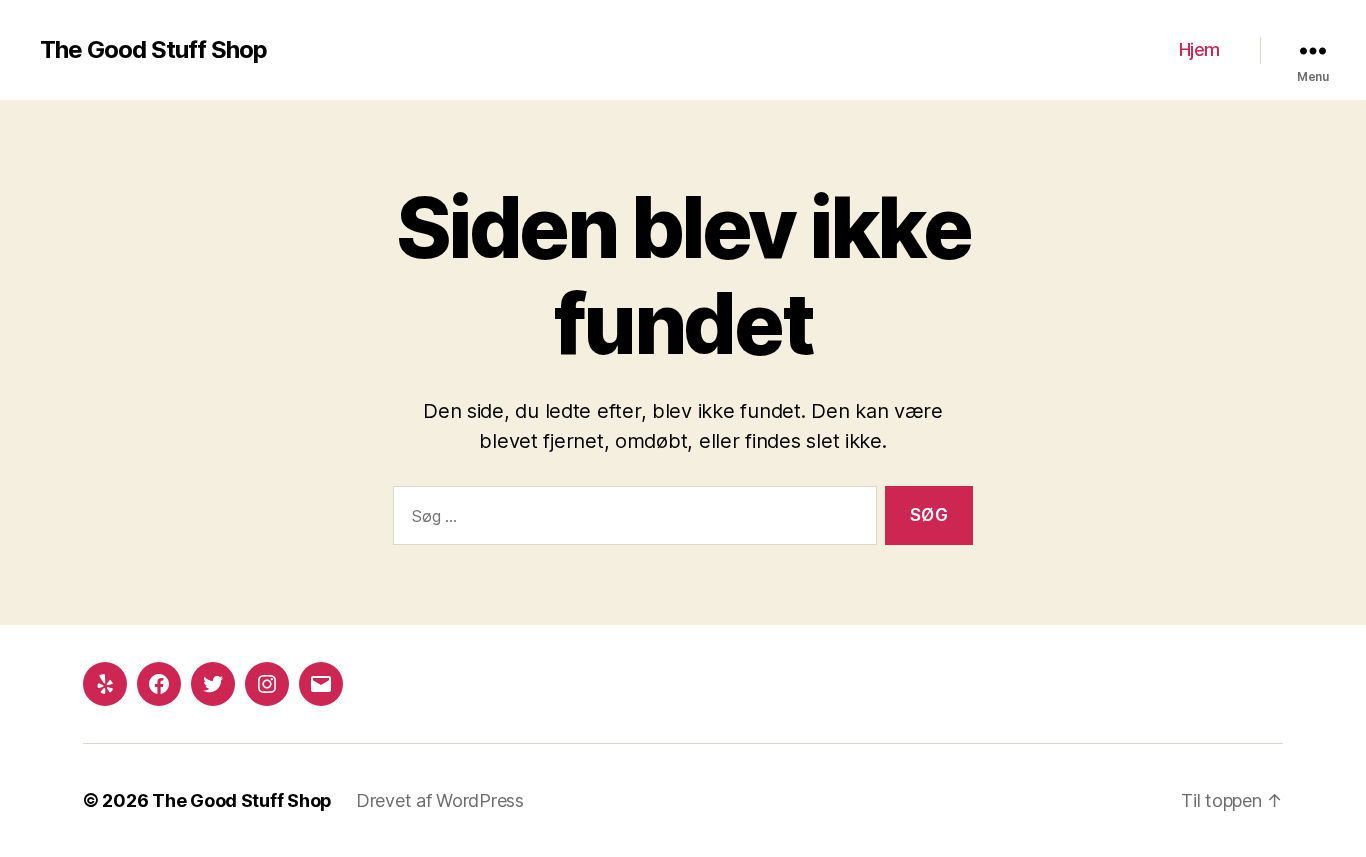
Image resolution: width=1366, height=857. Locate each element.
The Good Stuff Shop (153, 50)
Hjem (1199, 49)
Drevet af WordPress (440, 800)
